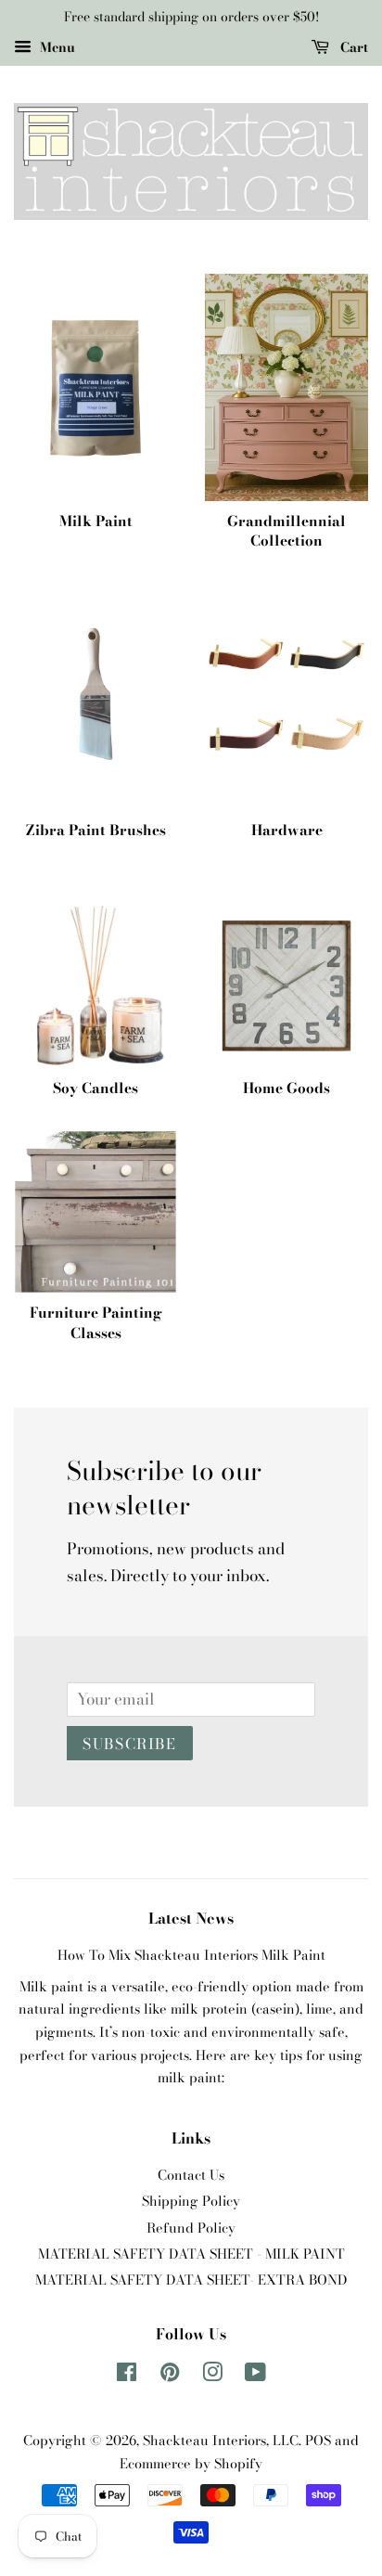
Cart (352, 47)
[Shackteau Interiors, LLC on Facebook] (127, 2376)
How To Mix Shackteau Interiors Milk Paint (191, 1955)
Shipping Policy (191, 2201)
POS (318, 2441)
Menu (56, 47)
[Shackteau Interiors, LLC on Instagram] (212, 2376)
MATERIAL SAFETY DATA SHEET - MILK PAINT (191, 2254)
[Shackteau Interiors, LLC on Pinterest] (170, 2376)
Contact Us (191, 2175)
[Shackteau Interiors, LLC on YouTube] (255, 2376)
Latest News (191, 1918)
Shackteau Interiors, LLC (221, 2441)
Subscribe (129, 1744)
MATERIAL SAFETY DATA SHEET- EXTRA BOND (191, 2280)
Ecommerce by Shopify (191, 2464)
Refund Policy (191, 2228)
